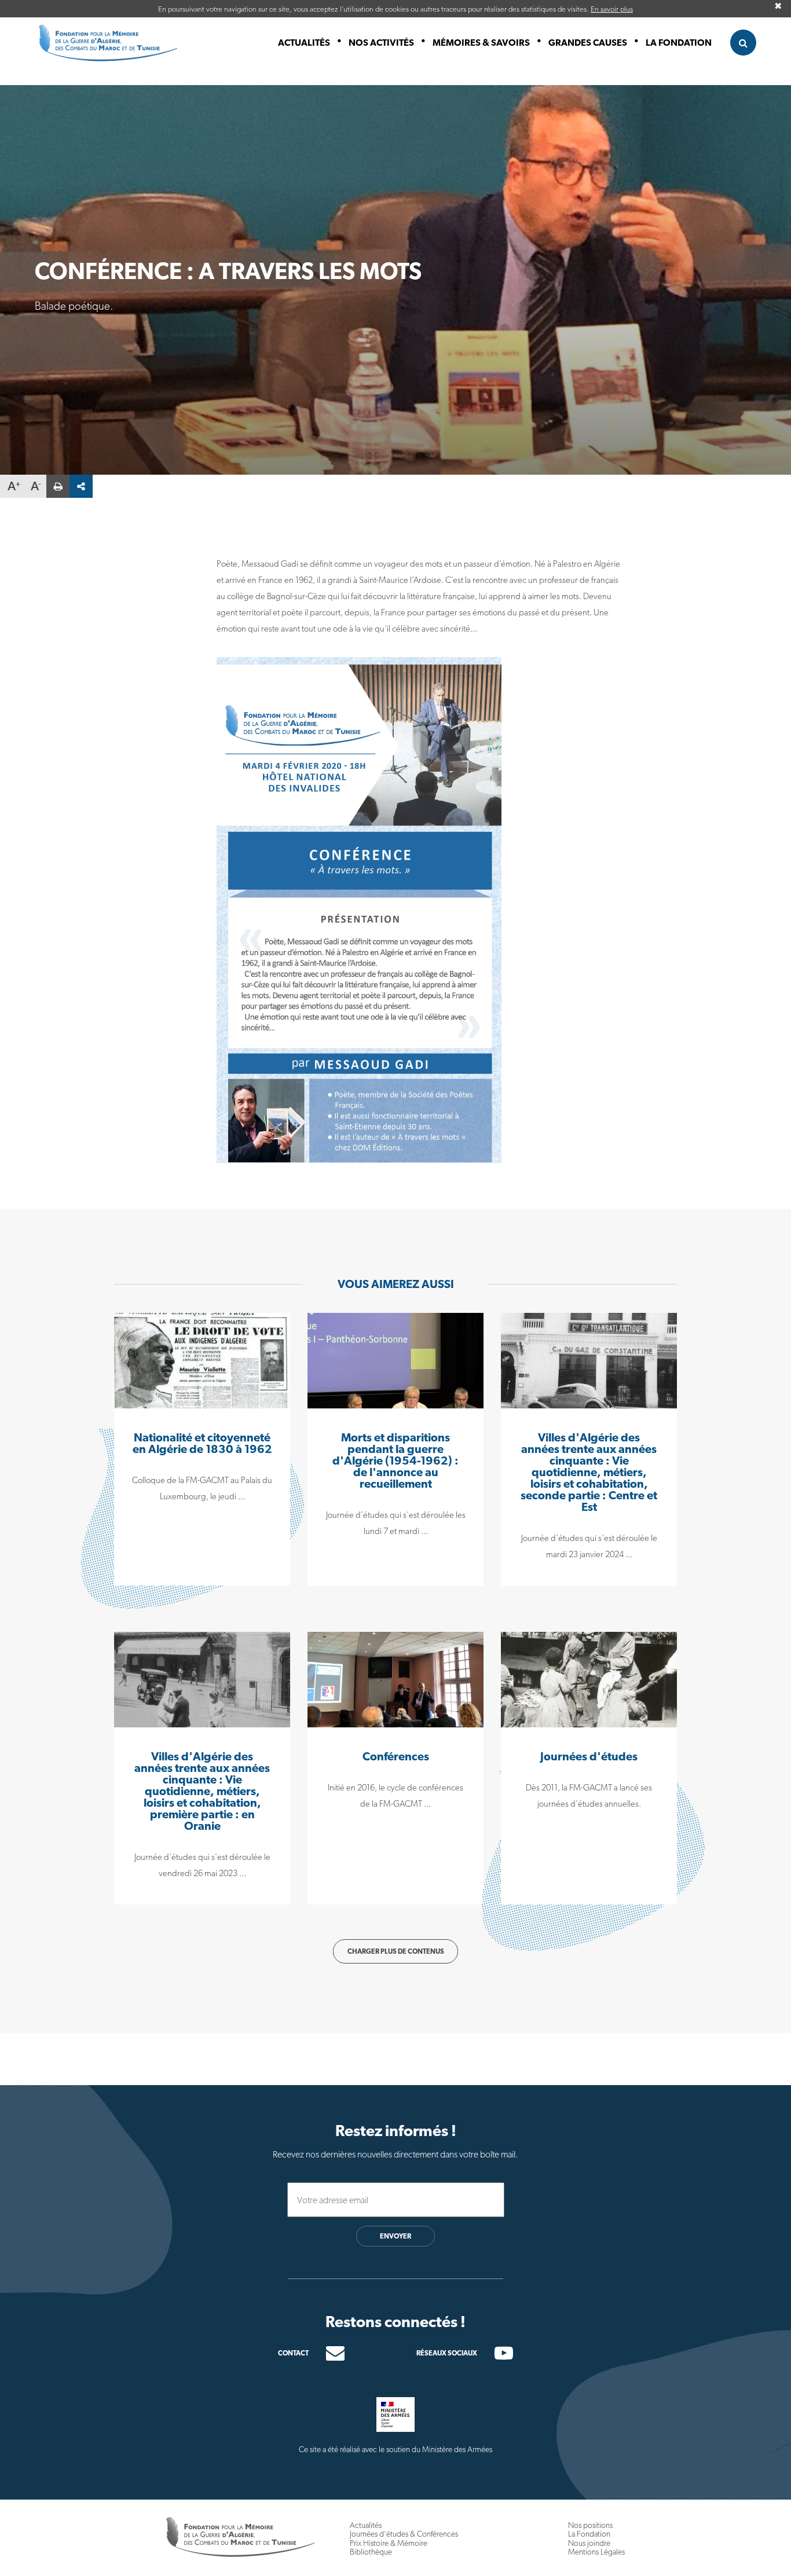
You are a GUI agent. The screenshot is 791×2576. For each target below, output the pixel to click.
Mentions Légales (596, 2552)
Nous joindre (589, 2543)
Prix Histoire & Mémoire (389, 2543)
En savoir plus (612, 9)
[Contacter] (327, 2353)
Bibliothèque (371, 2552)
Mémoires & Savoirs (481, 43)
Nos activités (381, 43)
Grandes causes (588, 43)
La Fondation (589, 2534)
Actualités (304, 43)
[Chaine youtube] (495, 2356)
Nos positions (590, 2525)
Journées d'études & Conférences (404, 2534)
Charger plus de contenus (396, 1951)
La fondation (679, 43)
